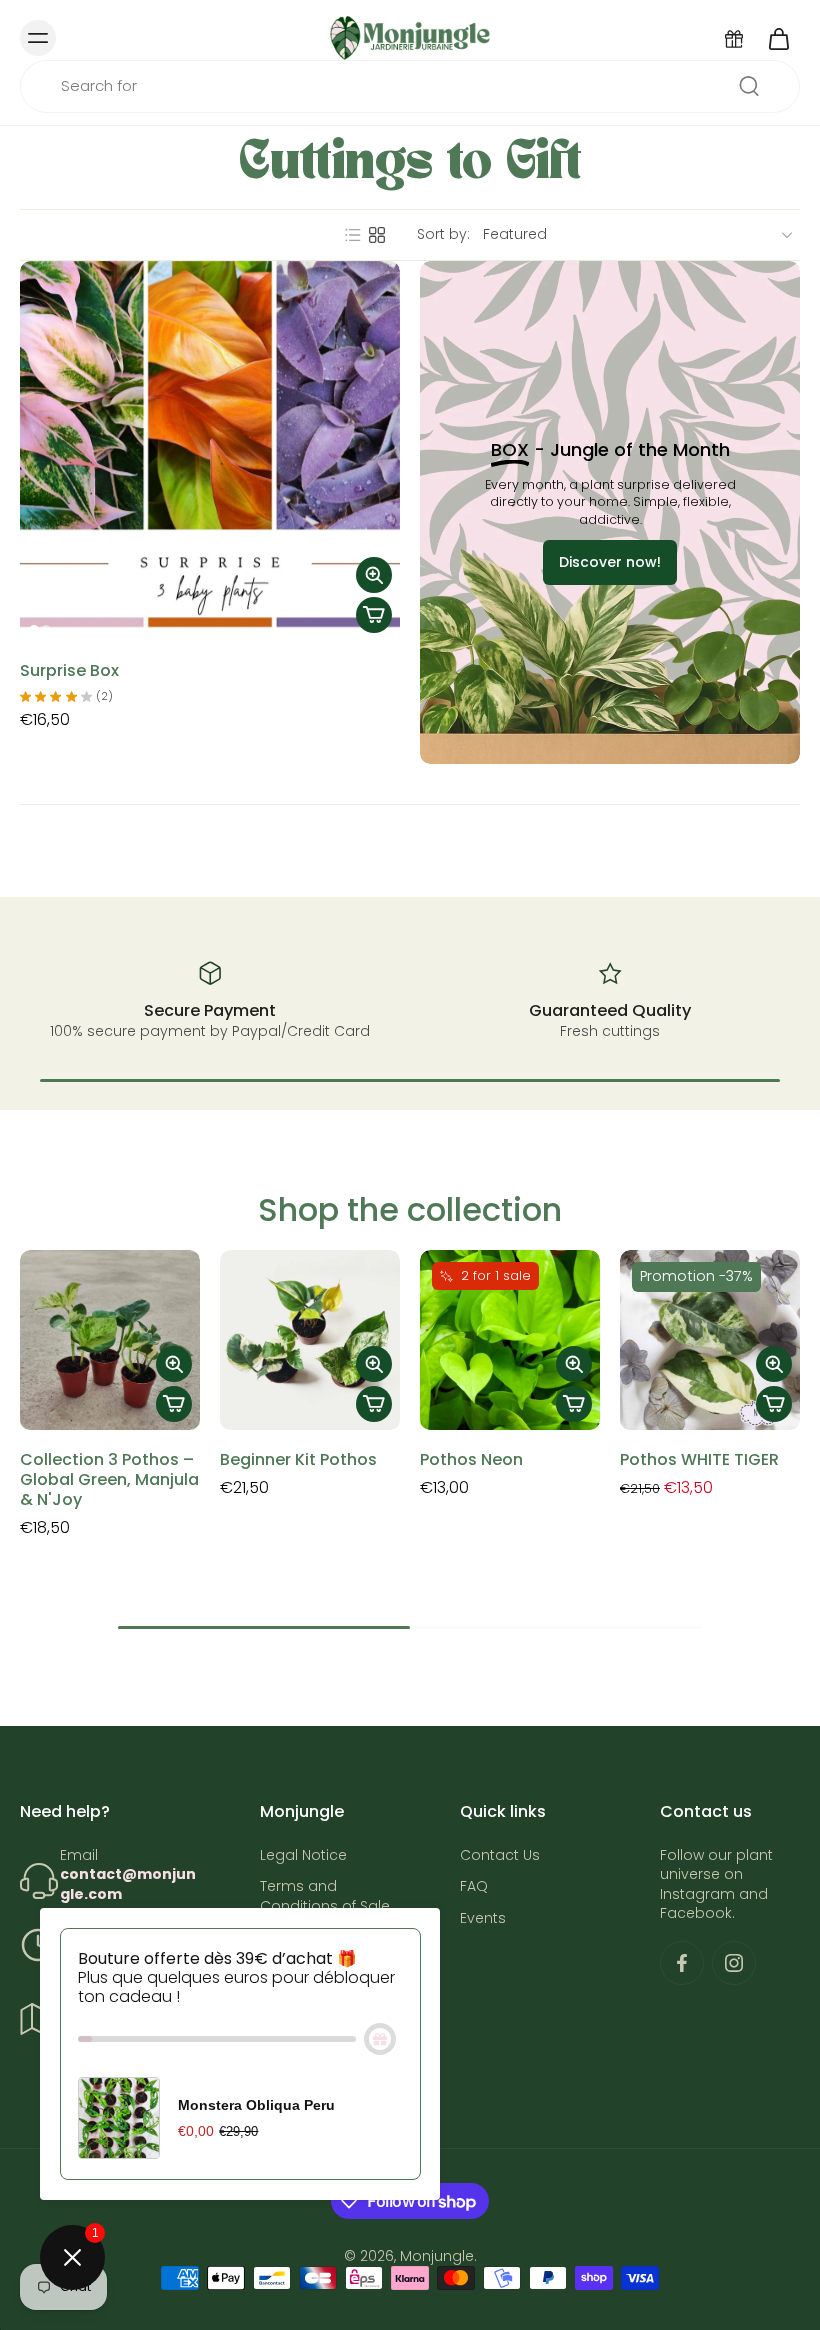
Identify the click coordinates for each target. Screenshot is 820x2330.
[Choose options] (374, 615)
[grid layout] (377, 235)
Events (483, 1917)
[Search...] (749, 86)
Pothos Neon (471, 1459)
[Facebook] (682, 1963)
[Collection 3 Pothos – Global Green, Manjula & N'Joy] (110, 1340)
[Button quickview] (374, 575)
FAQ (474, 1886)
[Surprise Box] (210, 451)
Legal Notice (303, 1855)
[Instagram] (734, 1963)
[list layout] (353, 235)
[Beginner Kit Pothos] (310, 1340)
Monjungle (437, 2256)
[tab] (34, 629)
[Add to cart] (174, 1404)
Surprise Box (69, 670)
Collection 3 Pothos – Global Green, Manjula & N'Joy (109, 1479)
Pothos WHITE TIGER (699, 1459)
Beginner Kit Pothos (298, 1459)
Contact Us (500, 1855)
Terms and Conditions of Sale (325, 1896)
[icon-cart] (778, 38)
